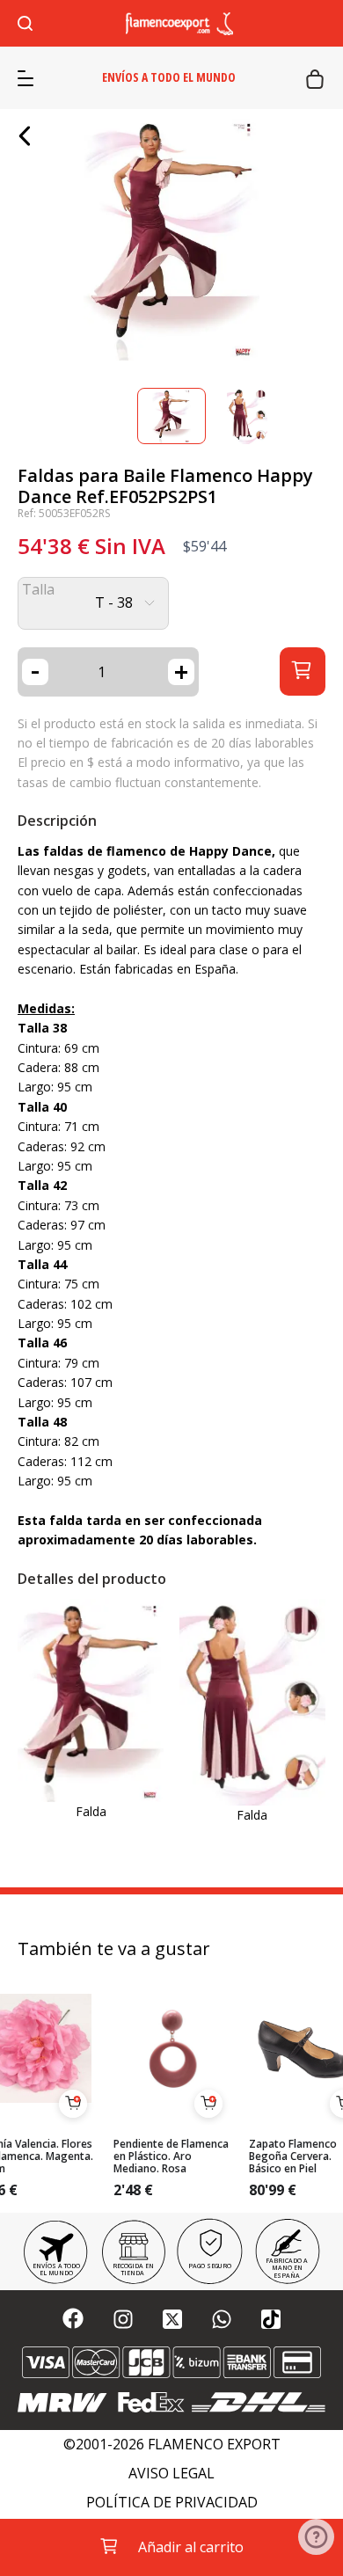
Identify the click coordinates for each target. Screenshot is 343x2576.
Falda (91, 1811)
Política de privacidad (172, 2503)
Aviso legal (171, 2474)
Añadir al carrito (191, 2547)
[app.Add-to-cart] (73, 2104)
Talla (38, 590)
